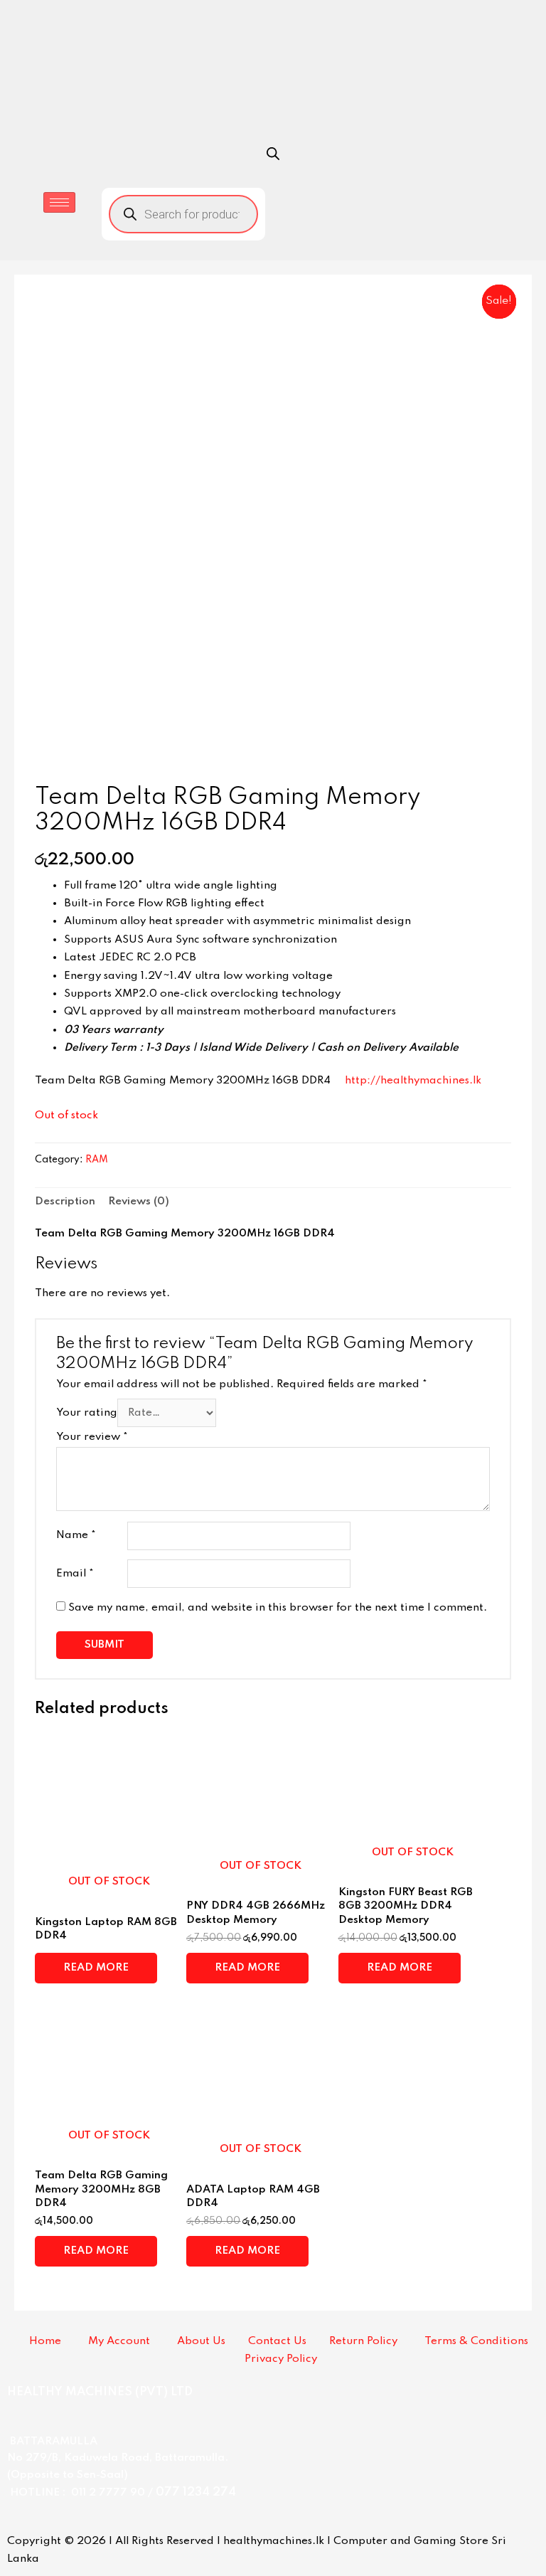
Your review (92, 1437)
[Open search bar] (273, 154)
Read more (96, 1968)
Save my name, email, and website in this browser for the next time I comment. (278, 1608)
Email (75, 1574)
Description (65, 1202)
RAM (97, 1160)
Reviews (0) (139, 1202)
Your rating (87, 1413)
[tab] (65, 1202)
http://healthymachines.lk (413, 1081)
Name (76, 1535)
